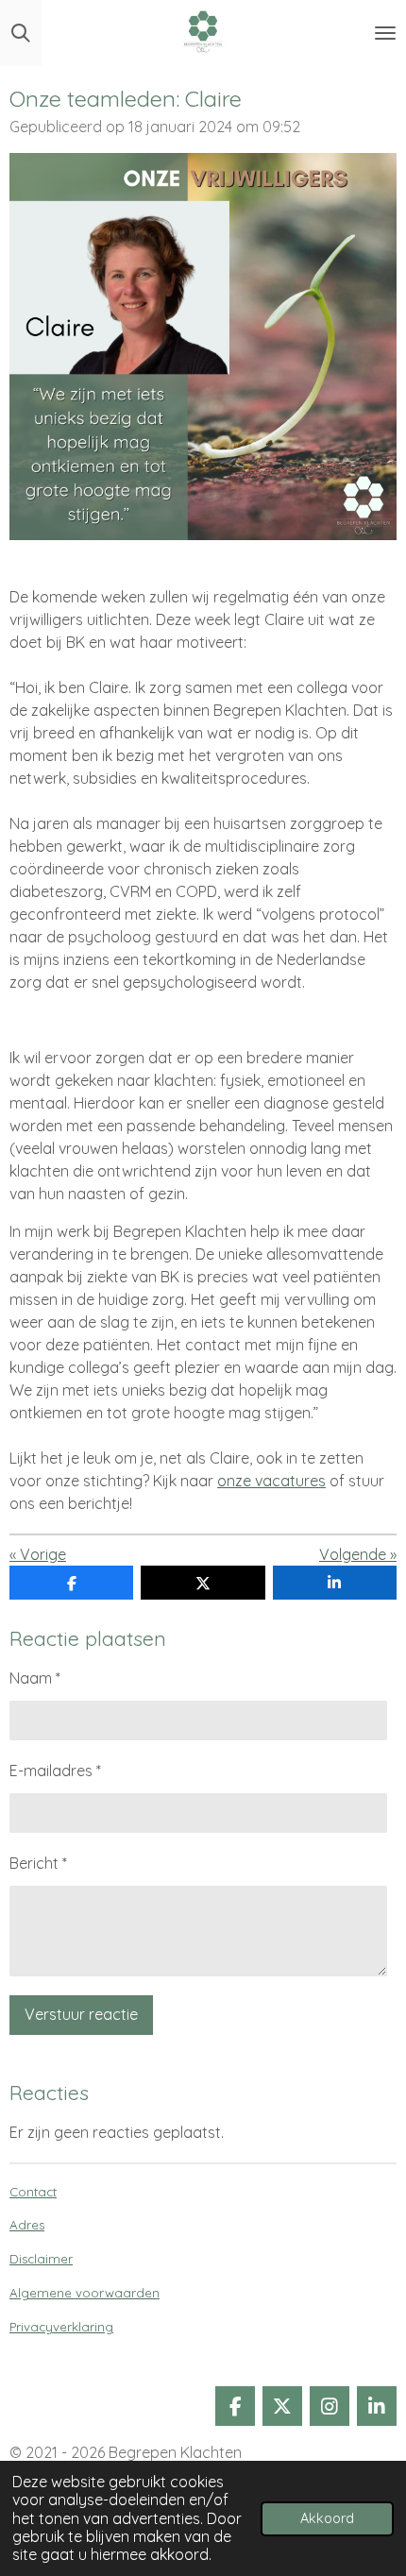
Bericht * (38, 1863)
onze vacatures (271, 1481)
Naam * (35, 1678)
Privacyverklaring (61, 2327)
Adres (27, 2225)
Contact (33, 2192)
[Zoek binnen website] (21, 33)
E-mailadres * (55, 1771)
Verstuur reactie (81, 2014)
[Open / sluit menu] (385, 33)
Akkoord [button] (327, 2518)
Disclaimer (41, 2259)
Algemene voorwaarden (85, 2293)
